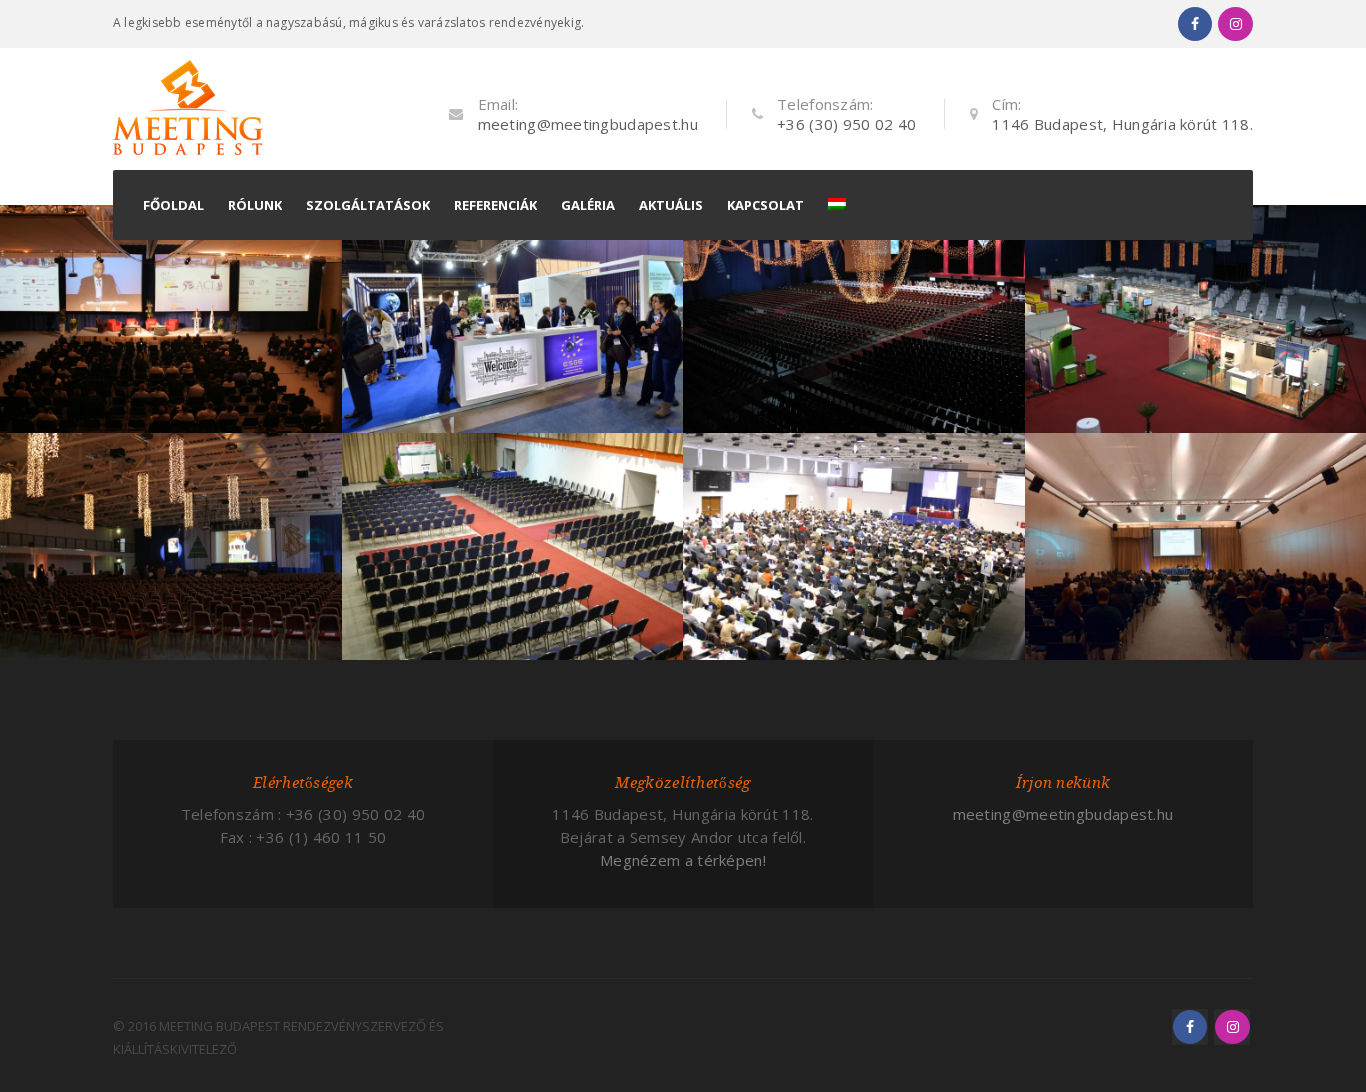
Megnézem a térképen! (683, 860)
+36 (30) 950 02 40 (846, 124)
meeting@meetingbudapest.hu (588, 124)
